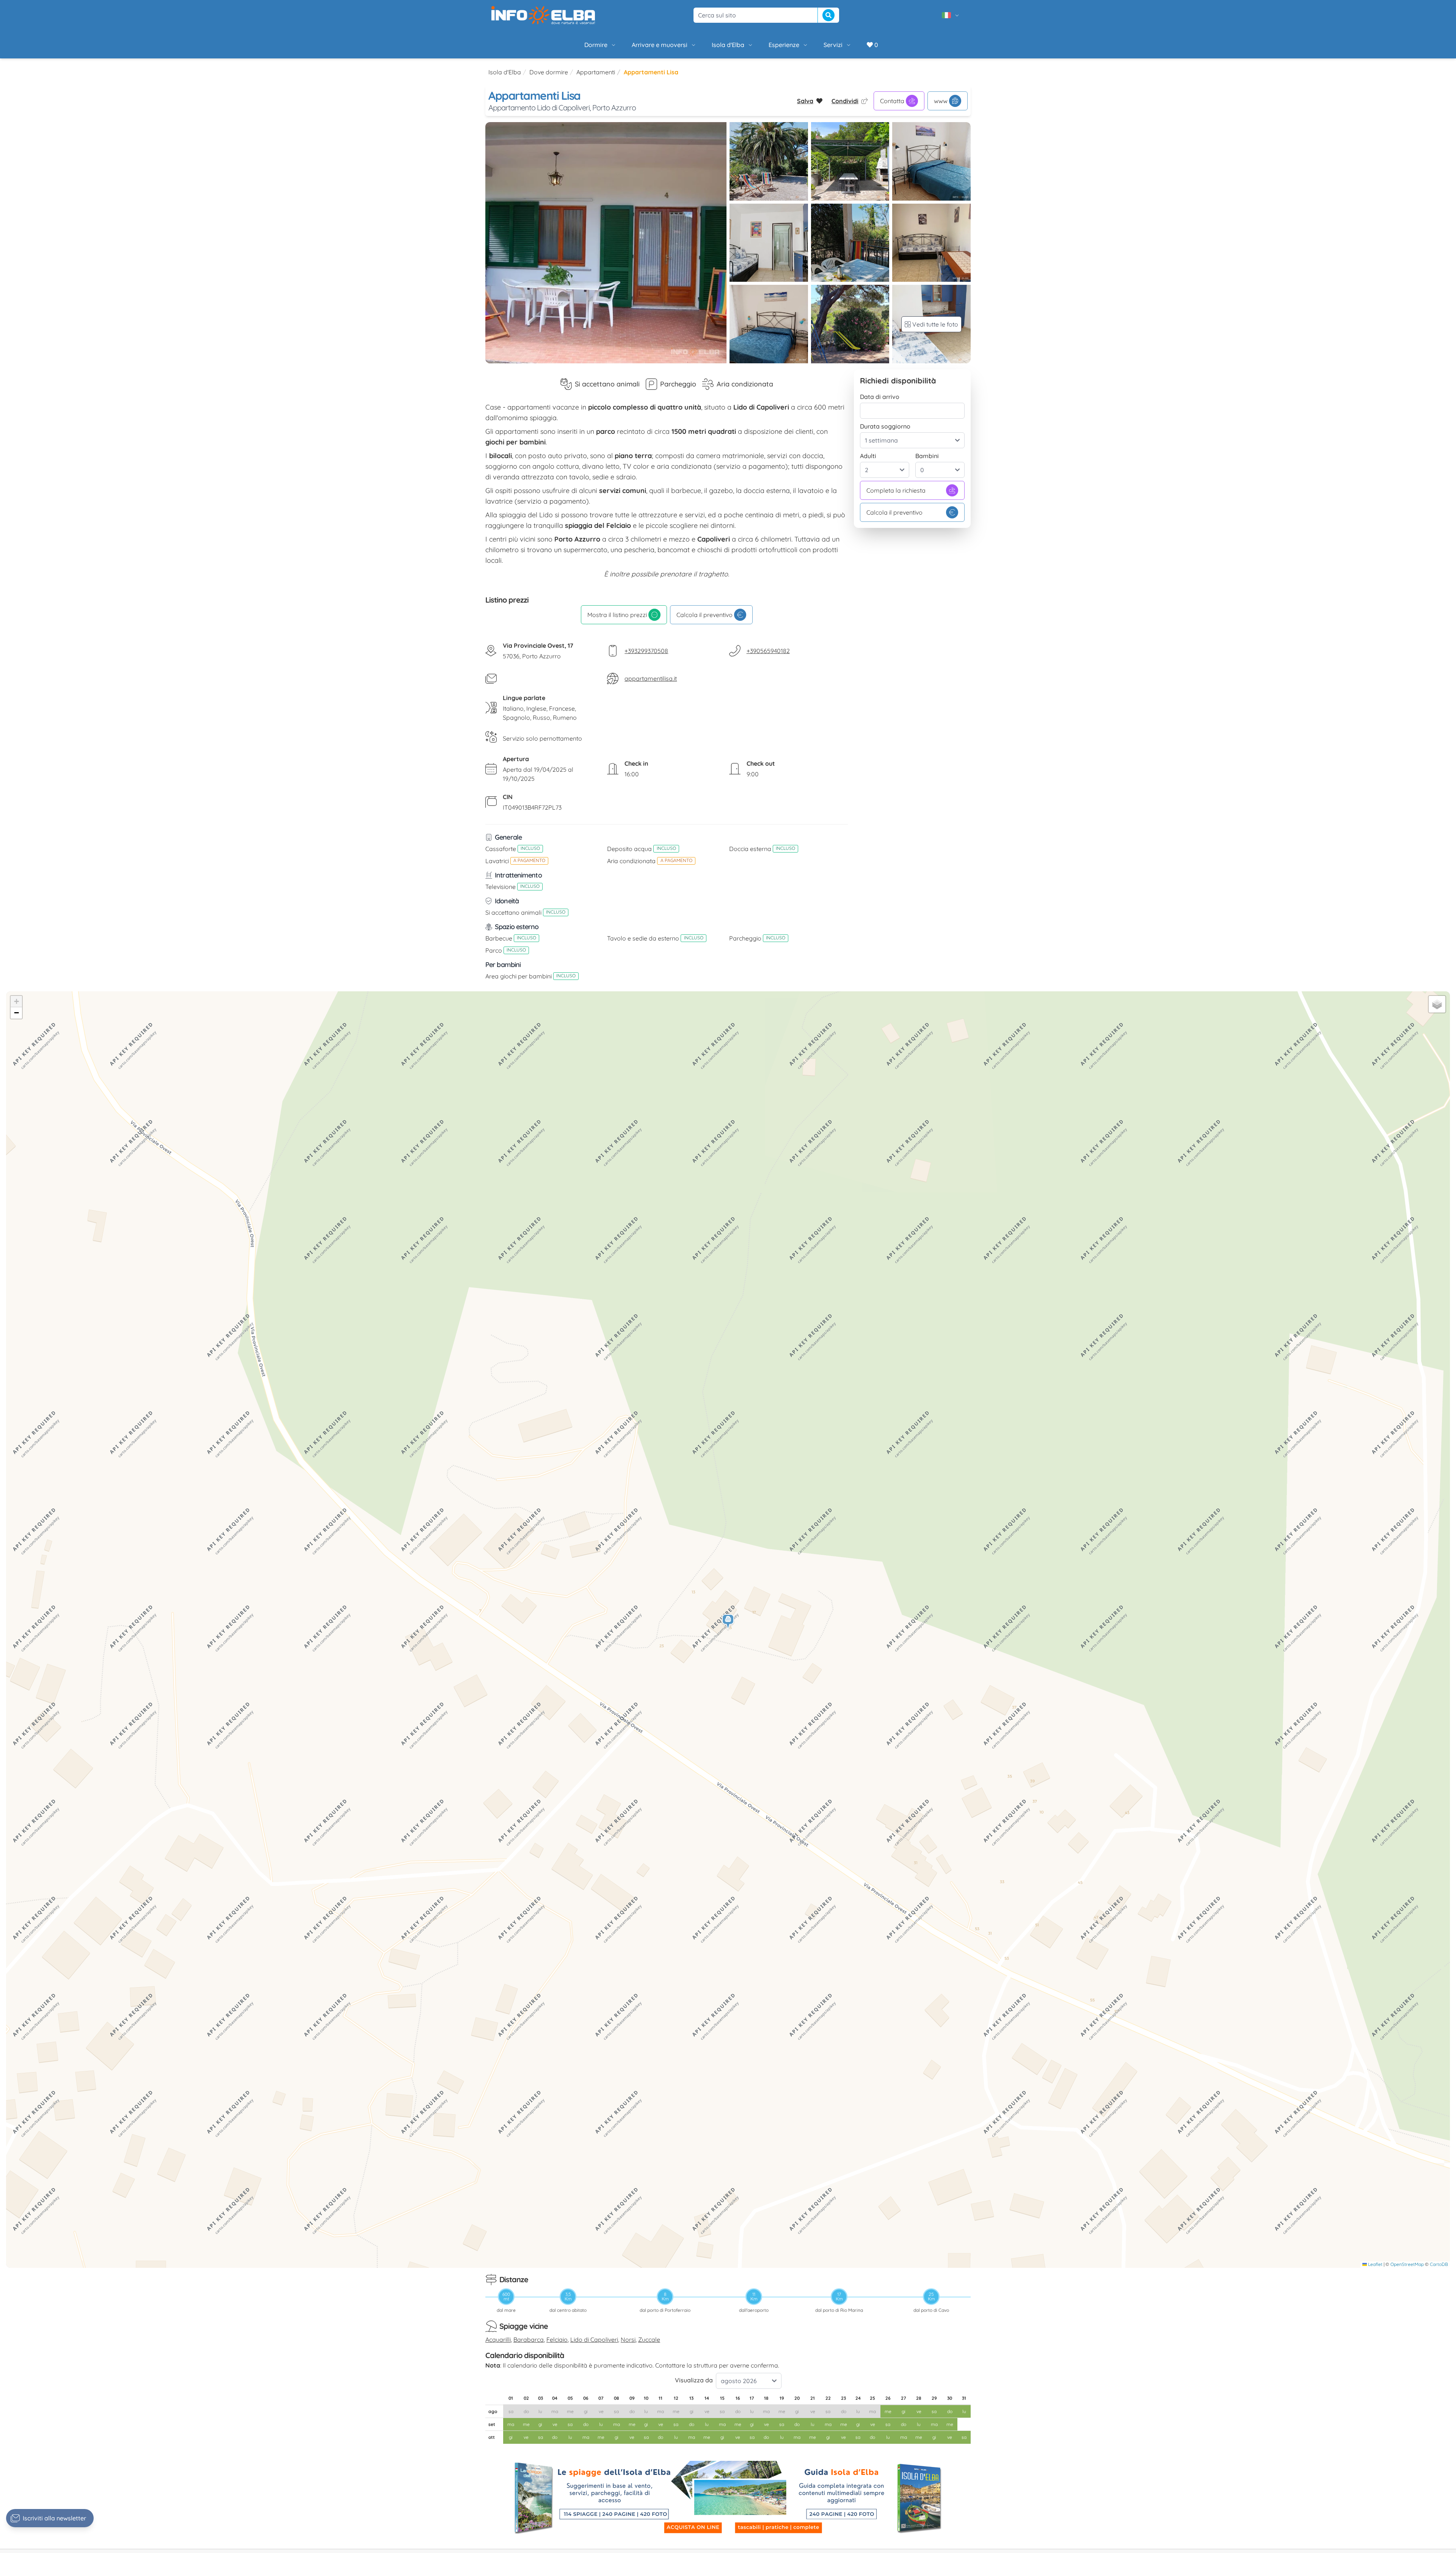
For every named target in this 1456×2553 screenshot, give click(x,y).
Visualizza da (694, 2380)
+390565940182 (768, 651)
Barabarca (529, 2339)
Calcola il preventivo (704, 615)
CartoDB (1439, 2264)
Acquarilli (498, 2339)
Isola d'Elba (728, 45)
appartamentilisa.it (651, 678)
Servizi (833, 45)
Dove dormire (549, 72)
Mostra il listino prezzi (617, 615)
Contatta (892, 101)
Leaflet (1375, 2264)
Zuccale (649, 2339)
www (941, 101)
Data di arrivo (880, 397)
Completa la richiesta (896, 490)
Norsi (628, 2339)
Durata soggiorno (885, 426)
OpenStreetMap (1407, 2264)
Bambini (927, 456)
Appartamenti (596, 72)
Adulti (868, 456)
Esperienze (784, 45)
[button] (728, 1622)
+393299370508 (646, 651)
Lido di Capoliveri (594, 2339)
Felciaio (557, 2339)
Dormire (596, 45)
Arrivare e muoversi (660, 45)
